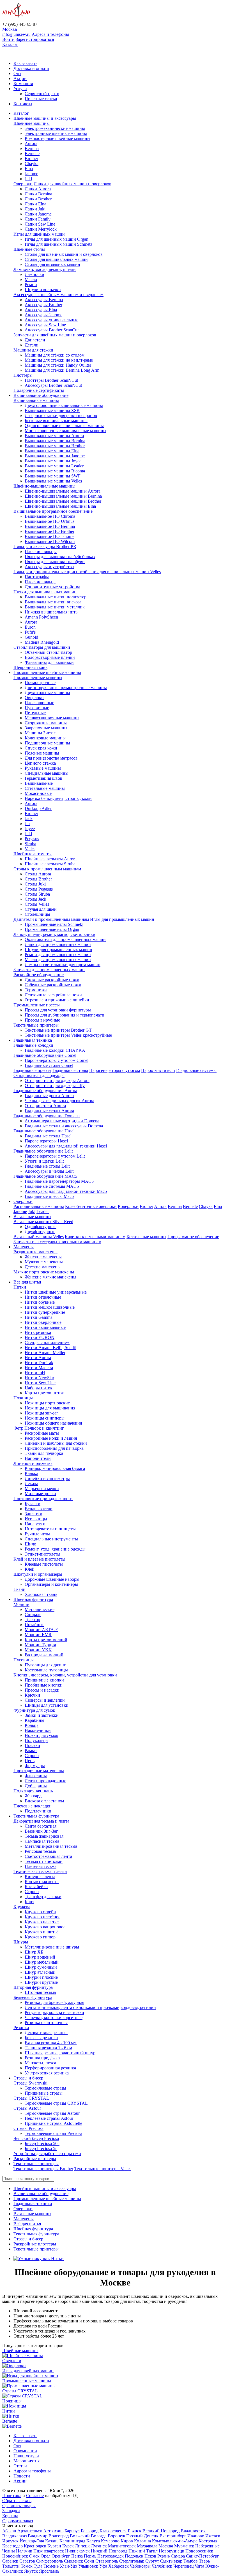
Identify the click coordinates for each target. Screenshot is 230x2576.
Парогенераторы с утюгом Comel (57, 1060)
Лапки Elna (35, 204)
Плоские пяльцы (41, 552)
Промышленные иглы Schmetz (54, 924)
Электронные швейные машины (56, 133)
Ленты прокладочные (45, 1781)
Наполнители (38, 1458)
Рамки (31, 1750)
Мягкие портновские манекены (44, 1272)
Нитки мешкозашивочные (50, 1307)
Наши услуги (26, 2456)
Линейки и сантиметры (47, 1478)
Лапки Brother (38, 199)
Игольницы (36, 1519)
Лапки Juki (35, 209)
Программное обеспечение (193, 1237)
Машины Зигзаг (40, 733)
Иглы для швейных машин (39, 234)
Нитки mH (35, 1373)
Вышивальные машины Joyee (53, 461)
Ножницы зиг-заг (42, 1413)
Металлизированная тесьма (51, 1846)
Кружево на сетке (42, 1922)
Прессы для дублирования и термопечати (65, 1015)
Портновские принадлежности (43, 1499)
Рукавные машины (43, 768)
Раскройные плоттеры (35, 2159)
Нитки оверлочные (43, 1322)
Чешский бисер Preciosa (36, 2138)
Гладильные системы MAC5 (52, 1186)
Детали (32, 345)
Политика (12, 2496)
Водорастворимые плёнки (50, 657)
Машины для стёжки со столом (55, 355)
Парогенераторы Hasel (46, 1141)
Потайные (34, 1625)
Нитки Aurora (38, 1358)
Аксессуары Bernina (44, 300)
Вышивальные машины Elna (52, 451)
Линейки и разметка (33, 1463)
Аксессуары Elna (41, 310)
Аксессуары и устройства (49, 567)
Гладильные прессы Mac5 (49, 1196)
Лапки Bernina (38, 194)
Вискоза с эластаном (44, 1801)
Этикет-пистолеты (42, 1554)
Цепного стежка (40, 763)
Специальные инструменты (51, 1539)
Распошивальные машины (39, 1206)
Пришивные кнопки (44, 1680)
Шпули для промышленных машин (58, 949)
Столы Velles (37, 904)
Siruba (30, 844)
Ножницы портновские (47, 1403)
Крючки (32, 1695)
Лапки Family (38, 219)
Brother (31, 159)
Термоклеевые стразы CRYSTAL (56, 2103)
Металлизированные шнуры (52, 1947)
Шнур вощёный (40, 1957)
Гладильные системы (196, 1070)
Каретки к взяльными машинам (95, 1237)
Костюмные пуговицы (46, 1670)
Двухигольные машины (47, 693)
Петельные (35, 713)
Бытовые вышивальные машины (56, 421)
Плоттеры (23, 375)
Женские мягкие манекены (50, 1277)
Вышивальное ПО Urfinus (50, 521)
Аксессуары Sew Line (45, 325)
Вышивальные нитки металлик (55, 607)
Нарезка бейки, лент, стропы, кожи (58, 798)
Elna (29, 169)
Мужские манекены (44, 1262)
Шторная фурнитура (33, 1987)
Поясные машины (42, 753)
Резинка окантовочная (46, 2023)
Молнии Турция (40, 1645)
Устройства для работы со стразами (47, 2154)
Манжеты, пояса (40, 2063)
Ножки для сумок (42, 1735)
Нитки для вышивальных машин (45, 592)
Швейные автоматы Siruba (50, 864)
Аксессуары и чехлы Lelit (49, 1171)
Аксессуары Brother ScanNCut (53, 385)
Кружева (22, 1907)
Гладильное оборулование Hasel (44, 1131)
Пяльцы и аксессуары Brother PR (45, 546)
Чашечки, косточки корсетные (54, 2018)
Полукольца (36, 1740)
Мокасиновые (38, 793)
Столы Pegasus (39, 889)
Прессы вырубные (42, 1020)
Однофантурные (41, 1227)
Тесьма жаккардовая (44, 1836)
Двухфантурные (40, 1232)
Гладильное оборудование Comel (45, 1055)
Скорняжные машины (46, 723)
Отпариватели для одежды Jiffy (55, 1086)
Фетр (18, 1428)
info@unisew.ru (16, 34)
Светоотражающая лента (48, 1856)
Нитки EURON (40, 1337)
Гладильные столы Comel (49, 1065)
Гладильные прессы (32, 1070)
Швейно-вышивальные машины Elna (60, 506)
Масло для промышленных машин (58, 960)
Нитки (20, 1287)
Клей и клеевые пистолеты (39, 1559)
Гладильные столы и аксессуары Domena (64, 1126)
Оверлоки (23, 184)
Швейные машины (32, 123)
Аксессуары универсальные (51, 320)
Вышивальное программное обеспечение (53, 511)
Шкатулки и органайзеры (38, 1574)
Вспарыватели (39, 1509)
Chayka (32, 164)
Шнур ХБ (34, 1952)
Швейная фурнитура (33, 1599)
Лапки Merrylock (41, 229)
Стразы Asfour (27, 2108)
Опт (17, 73)
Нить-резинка (38, 1332)
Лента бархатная (41, 1826)
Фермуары (35, 1766)
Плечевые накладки (33, 1806)
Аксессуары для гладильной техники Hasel (66, 1146)
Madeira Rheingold (42, 642)
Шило (30, 1544)
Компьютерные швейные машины (58, 138)
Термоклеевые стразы (45, 2088)
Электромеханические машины (55, 128)
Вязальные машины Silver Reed (43, 1222)
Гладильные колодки (33, 1045)
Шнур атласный (40, 1972)
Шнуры (21, 1942)
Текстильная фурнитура (36, 1816)
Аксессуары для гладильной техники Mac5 (66, 1191)
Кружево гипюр (40, 1937)
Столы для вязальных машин (52, 264)
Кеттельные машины (146, 1237)
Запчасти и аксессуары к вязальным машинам (57, 1242)
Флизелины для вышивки (49, 662)
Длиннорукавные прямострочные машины (66, 688)
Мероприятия (27, 2461)
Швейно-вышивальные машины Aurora (63, 491)
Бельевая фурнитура (33, 1997)
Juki (28, 179)
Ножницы (23, 1398)
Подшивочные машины (47, 743)
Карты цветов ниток (44, 1393)
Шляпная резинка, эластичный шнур (60, 2053)
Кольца (32, 1725)
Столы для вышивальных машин (56, 259)
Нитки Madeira (39, 1368)
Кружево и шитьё (42, 1932)
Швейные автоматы (33, 854)
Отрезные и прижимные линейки (57, 1000)
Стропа (32, 1756)
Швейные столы (29, 249)
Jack (29, 819)
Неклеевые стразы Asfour (49, 2118)
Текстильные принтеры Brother (43, 2169)
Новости (22, 2476)
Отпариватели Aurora (45, 1106)
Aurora (31, 143)
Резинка (21, 2028)
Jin (27, 824)
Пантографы (37, 577)
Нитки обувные (40, 1302)
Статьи (20, 2466)
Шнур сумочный (41, 1967)
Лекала (31, 1483)
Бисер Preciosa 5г (41, 2148)
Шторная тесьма (40, 1992)
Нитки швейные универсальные (56, 1292)
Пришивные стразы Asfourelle (53, 2123)
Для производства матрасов (51, 758)
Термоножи (36, 990)
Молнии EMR (38, 1635)
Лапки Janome (38, 214)
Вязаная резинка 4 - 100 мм (51, 2043)
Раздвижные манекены (35, 1252)
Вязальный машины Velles (39, 1237)
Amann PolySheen (41, 617)
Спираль (33, 1614)
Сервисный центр (42, 94)
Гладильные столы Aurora (49, 1111)
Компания (23, 84)
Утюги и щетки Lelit (44, 1161)
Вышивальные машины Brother (55, 446)
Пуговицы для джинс (45, 1665)
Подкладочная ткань (33, 1791)
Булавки (33, 1504)
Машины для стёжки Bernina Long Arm (62, 370)
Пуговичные (37, 708)
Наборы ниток (39, 1388)
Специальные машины (47, 773)
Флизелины (36, 1776)
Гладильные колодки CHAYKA (55, 1050)
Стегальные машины (45, 788)
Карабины (34, 1720)
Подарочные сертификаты (39, 390)
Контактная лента (42, 1881)
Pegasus (32, 839)
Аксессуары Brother (43, 305)
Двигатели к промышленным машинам (51, 919)
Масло (31, 279)
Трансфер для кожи (43, 1897)
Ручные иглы (37, 1534)
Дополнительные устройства (52, 587)
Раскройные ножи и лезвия (51, 1438)
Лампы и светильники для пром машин (63, 965)
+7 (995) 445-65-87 (20, 24)
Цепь (30, 1761)
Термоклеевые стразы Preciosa (53, 2133)
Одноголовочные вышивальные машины (64, 426)
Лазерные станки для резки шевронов (61, 415)
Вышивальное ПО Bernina (50, 526)
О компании (25, 2451)
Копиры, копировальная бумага (55, 1468)
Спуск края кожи (41, 748)
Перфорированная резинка (50, 2068)
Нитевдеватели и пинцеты (50, 1529)
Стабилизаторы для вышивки (42, 647)
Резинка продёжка (42, 2058)
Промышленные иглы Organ (52, 929)
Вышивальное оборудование (41, 395)
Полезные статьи (41, 99)
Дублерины (36, 1786)
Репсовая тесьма (40, 1851)
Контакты (23, 104)
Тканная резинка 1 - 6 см (48, 2048)
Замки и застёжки (42, 1715)
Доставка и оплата (31, 68)
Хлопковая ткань (41, 1594)
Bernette (32, 154)
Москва (10, 29)
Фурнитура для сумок (34, 1710)
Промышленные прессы (37, 1005)
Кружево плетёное (42, 1917)
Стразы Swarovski (30, 2083)
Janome (31, 174)
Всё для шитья (27, 1282)
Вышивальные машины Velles (53, 481)
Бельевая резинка (41, 2038)
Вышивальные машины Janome (55, 456)
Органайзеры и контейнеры (51, 1584)
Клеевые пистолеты (44, 1564)
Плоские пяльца (40, 582)
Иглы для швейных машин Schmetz (58, 244)
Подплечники (38, 1811)
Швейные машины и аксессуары (45, 118)
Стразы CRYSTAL (31, 2098)
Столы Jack (35, 899)
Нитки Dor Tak (39, 1363)
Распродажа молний (44, 1655)
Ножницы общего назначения (53, 1423)
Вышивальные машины (36, 400)
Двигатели (35, 340)
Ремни (31, 284)
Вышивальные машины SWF (53, 476)
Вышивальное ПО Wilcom (50, 541)
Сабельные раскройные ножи (53, 985)
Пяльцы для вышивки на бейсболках (60, 557)
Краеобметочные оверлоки (91, 1206)
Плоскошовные (39, 703)
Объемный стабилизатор (48, 652)
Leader (43, 1211)
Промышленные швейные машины (47, 672)
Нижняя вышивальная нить (51, 612)
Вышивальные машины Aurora (54, 436)
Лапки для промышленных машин (58, 944)
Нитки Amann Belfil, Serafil (50, 1347)
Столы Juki (35, 884)
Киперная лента (40, 1876)
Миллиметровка (40, 1494)
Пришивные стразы (44, 2093)
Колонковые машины (45, 738)
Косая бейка (36, 1887)
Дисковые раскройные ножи (52, 980)
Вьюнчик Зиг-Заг (41, 1831)
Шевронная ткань (30, 667)
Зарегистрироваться (35, 39)
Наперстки (35, 1524)
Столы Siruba (37, 894)
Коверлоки (128, 1206)
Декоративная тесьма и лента (41, 1821)
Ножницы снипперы (45, 1418)
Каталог (10, 44)
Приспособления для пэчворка (54, 1448)
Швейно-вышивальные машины (44, 486)
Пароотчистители (158, 1070)
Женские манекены (43, 1257)
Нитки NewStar (39, 1378)
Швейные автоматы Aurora (51, 859)
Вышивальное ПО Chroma (50, 516)
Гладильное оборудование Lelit (43, 1151)
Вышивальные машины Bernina (55, 441)
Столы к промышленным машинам (47, 869)
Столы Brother (38, 879)
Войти (8, 39)
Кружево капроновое (45, 1927)
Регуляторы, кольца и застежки (54, 2012)
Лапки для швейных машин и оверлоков (73, 184)
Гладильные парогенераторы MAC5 (59, 1181)
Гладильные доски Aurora (49, 1096)
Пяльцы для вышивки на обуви (55, 562)
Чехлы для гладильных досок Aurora (59, 1101)
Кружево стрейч (40, 1912)
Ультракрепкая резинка (47, 2073)
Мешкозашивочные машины (52, 718)
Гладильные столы (70, 1070)
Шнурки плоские (41, 1977)
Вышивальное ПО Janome (50, 536)
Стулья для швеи (41, 909)
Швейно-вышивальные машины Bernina (63, 496)
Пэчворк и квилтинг (44, 1428)
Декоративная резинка (46, 2033)
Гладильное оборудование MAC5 (45, 1176)
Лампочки (34, 274)
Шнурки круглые (41, 1982)
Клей (30, 1569)
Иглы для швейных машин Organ (57, 239)
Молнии (21, 1604)
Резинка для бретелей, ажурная (54, 2002)
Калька (31, 1473)
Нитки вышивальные (45, 1327)
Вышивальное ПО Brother (50, 531)
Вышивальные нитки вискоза (53, 602)
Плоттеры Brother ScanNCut (51, 380)
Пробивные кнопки (44, 1685)
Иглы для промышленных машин (122, 919)
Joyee (30, 829)
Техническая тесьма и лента (40, 1871)
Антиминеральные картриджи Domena (62, 1121)
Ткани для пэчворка (44, 1453)
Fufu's (30, 632)
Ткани (19, 1589)
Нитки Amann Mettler (45, 1353)
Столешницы (37, 914)
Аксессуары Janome (43, 315)
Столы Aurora (38, 874)
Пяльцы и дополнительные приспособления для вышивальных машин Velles (87, 572)
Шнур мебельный (42, 1962)
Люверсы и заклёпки (45, 1700)
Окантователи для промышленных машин (65, 939)
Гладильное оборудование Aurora (45, 1091)
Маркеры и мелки (42, 1489)
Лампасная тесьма (42, 1841)
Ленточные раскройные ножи (53, 995)
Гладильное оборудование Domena (47, 1116)
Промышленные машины (38, 677)
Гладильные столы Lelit (47, 1166)
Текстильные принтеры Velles (103, 2169)
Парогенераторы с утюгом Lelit (55, 1156)
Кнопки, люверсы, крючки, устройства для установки (65, 1675)
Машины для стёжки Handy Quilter (58, 365)
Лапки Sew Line (40, 224)
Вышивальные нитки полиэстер (56, 597)
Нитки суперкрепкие (45, 1312)
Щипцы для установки (47, 1705)
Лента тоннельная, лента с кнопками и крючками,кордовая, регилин (90, 2007)
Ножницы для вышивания (50, 1408)
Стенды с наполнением (47, 1342)
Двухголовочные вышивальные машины (64, 405)
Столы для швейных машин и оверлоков (64, 254)
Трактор (32, 1620)
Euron (30, 627)
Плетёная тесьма (41, 1866)
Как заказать (25, 63)
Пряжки (32, 1745)
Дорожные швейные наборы (52, 1579)
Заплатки (34, 1514)
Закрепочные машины (46, 728)
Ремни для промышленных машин (58, 955)
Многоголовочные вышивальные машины (65, 431)
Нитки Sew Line (40, 1383)
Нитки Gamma (39, 1317)
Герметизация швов (43, 778)
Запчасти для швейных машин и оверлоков (55, 335)
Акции (20, 79)
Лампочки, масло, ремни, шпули (45, 269)
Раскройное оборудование (39, 975)
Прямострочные (40, 682)
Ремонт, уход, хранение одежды (55, 1549)
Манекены (24, 1247)
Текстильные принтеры (36, 1025)
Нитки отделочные (43, 1297)
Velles (30, 849)
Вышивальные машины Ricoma (55, 471)
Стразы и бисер (28, 2078)
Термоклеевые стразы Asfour (52, 2113)
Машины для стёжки (33, 350)
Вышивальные (39, 783)
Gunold (31, 637)
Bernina (32, 148)
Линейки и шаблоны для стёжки (56, 1443)
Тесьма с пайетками (44, 1861)
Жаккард (33, 1796)
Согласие (35, 2496)
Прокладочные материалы (39, 1771)
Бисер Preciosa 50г (42, 2143)
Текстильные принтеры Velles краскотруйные (68, 1035)
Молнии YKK (38, 1650)
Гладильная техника (33, 1040)
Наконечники (38, 1730)
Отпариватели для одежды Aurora (57, 1080)
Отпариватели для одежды (39, 1075)
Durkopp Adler (38, 808)
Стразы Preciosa (28, 2128)
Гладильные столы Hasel (48, 1136)
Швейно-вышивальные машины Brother (63, 501)
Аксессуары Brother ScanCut (52, 330)
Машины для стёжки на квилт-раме (59, 360)
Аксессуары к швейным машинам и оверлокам (58, 295)
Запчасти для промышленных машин (49, 970)
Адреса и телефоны (50, 34)
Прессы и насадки (42, 1690)
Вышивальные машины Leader (54, 466)
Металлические (40, 1609)
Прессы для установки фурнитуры (58, 1010)
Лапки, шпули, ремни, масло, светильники (54, 934)
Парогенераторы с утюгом (115, 1070)
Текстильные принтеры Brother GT (58, 1030)
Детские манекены (43, 1267)
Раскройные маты (42, 1433)
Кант (29, 1902)
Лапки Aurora (38, 189)
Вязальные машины (32, 1216)
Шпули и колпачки (43, 290)
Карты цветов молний (46, 1640)
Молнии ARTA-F (41, 1630)
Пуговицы (24, 1660)
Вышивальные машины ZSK (52, 410)
